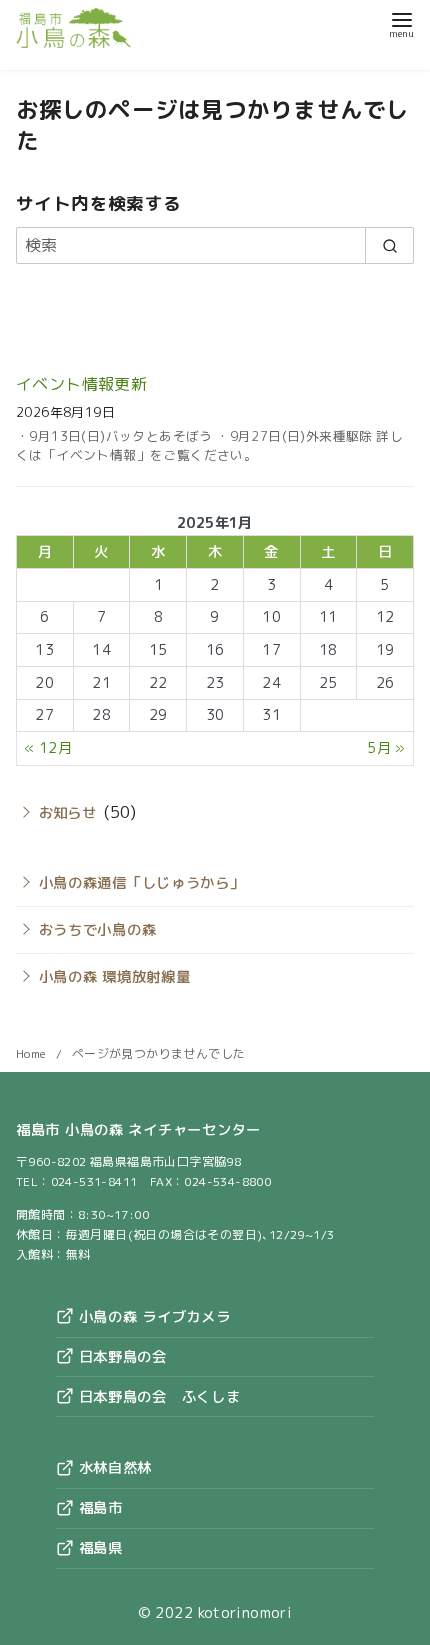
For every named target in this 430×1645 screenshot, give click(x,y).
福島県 (98, 1548)
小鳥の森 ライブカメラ (152, 1317)
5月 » (386, 748)
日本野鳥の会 (120, 1357)
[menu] (401, 23)
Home (33, 1053)
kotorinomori (245, 1613)
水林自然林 (113, 1468)
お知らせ (68, 813)
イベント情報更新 (81, 384)
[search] (389, 245)
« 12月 (48, 748)
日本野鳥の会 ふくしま (157, 1397)
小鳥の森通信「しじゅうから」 (142, 883)
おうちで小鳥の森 (98, 930)
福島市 (98, 1508)
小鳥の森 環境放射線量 (115, 977)
